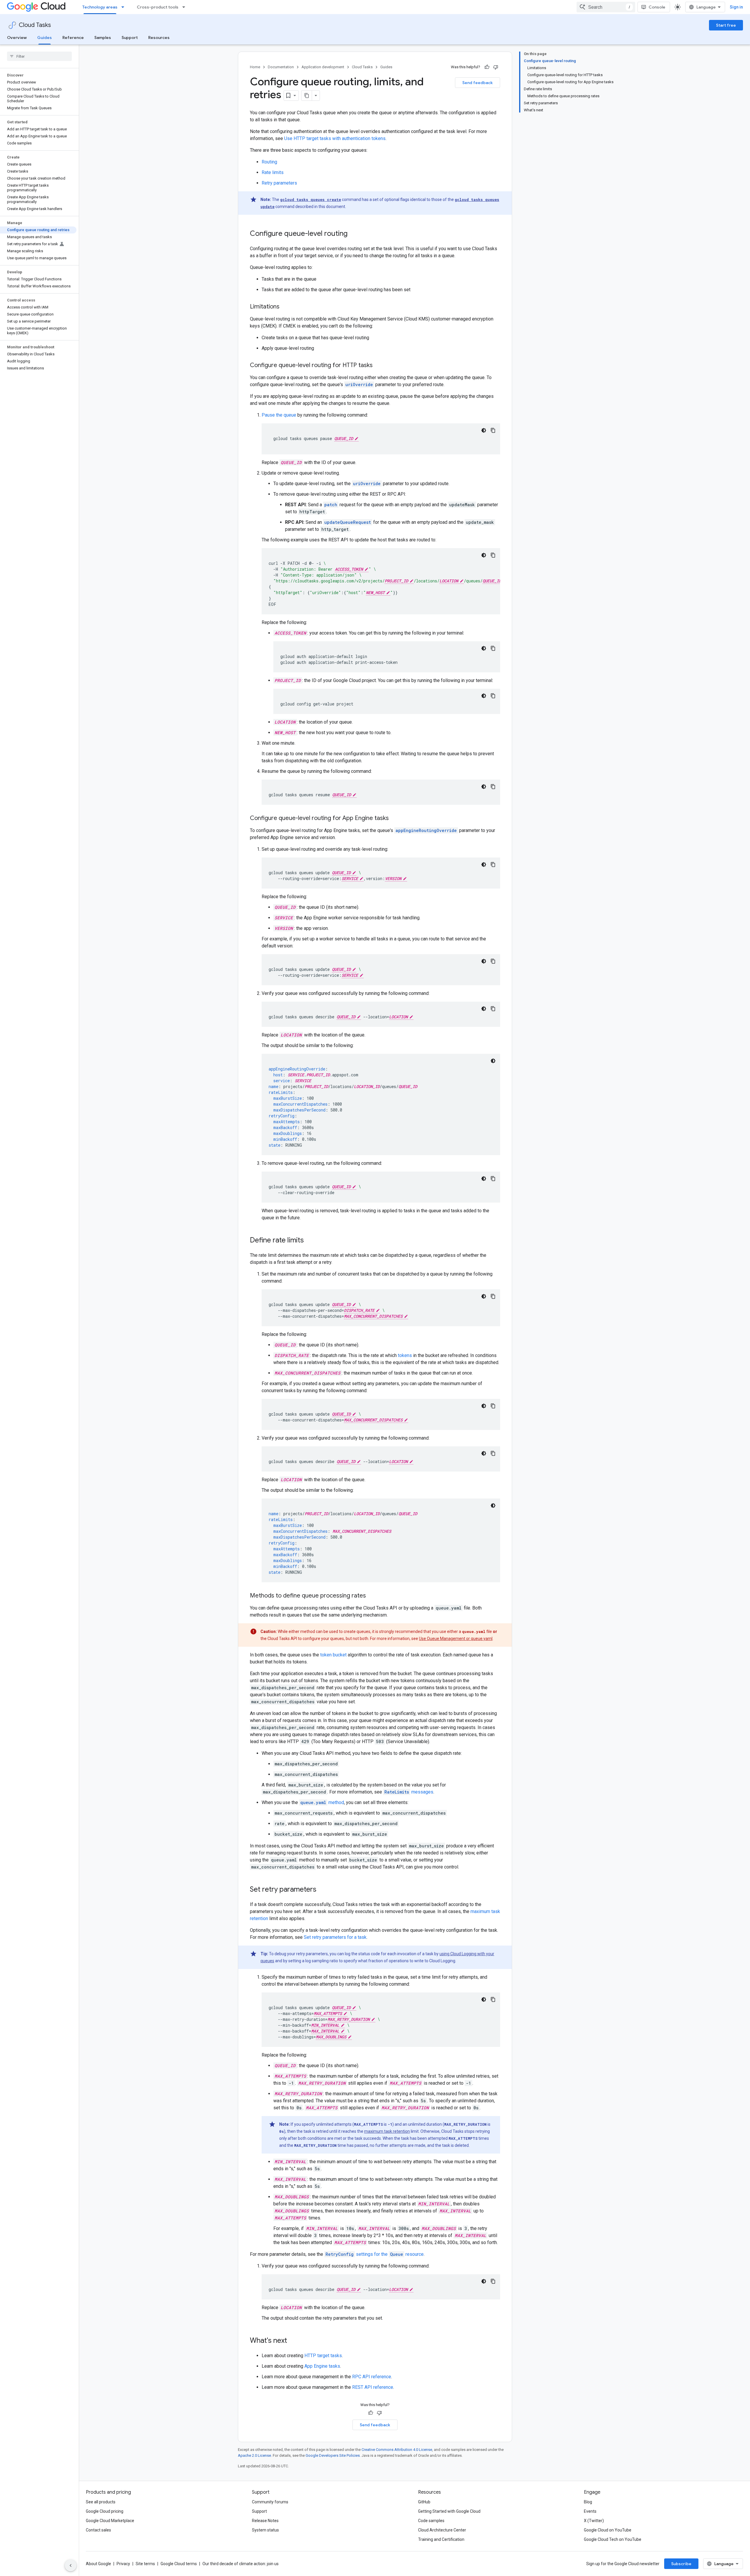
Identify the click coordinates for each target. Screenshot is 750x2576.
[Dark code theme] (484, 430)
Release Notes (265, 2521)
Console (657, 7)
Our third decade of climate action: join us (241, 2564)
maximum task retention (387, 2131)
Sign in (736, 7)
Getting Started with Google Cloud (449, 2511)
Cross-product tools (158, 7)
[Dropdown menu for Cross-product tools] (185, 7)
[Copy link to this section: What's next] (293, 2341)
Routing (269, 162)
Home (255, 67)
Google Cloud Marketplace (110, 2521)
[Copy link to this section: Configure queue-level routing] (353, 234)
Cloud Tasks (35, 25)
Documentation (281, 67)
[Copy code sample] (493, 430)
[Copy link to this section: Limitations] (285, 307)
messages (409, 1792)
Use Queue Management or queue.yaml (456, 1639)
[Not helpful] (496, 67)
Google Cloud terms (179, 2564)
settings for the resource (375, 2254)
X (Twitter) (594, 2521)
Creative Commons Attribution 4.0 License (397, 2450)
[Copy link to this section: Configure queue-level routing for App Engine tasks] (395, 819)
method (322, 1802)
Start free (726, 25)
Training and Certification (441, 2539)
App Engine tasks (322, 2366)
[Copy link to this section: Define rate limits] (310, 1241)
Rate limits (273, 172)
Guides (45, 37)
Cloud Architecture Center (442, 2530)
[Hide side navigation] (71, 2565)
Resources (159, 37)
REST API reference (373, 2387)
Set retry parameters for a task (335, 1937)
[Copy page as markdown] (307, 96)
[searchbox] (39, 56)
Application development (323, 67)
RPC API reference (372, 2377)
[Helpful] (487, 67)
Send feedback (478, 83)
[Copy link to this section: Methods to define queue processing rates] (372, 1596)
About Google (98, 2564)
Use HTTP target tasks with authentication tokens (335, 138)
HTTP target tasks (323, 2356)
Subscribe (681, 2564)
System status (265, 2530)
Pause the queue (279, 415)
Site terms (145, 2564)
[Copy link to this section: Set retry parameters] (322, 1890)
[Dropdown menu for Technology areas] (125, 7)
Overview (17, 37)
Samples (103, 37)
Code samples (431, 2521)
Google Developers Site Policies (333, 2455)
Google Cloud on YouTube (608, 2530)
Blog (588, 2502)
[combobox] (606, 7)
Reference (73, 37)
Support (130, 37)
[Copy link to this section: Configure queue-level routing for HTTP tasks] (379, 366)
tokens (405, 1355)
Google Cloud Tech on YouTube (613, 2539)
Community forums (270, 2502)
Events (590, 2511)
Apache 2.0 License (254, 2455)
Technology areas (100, 7)
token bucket (333, 1655)
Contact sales (98, 2530)
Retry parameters (279, 183)
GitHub (424, 2502)
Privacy (123, 2564)
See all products (101, 2502)
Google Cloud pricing (105, 2511)
